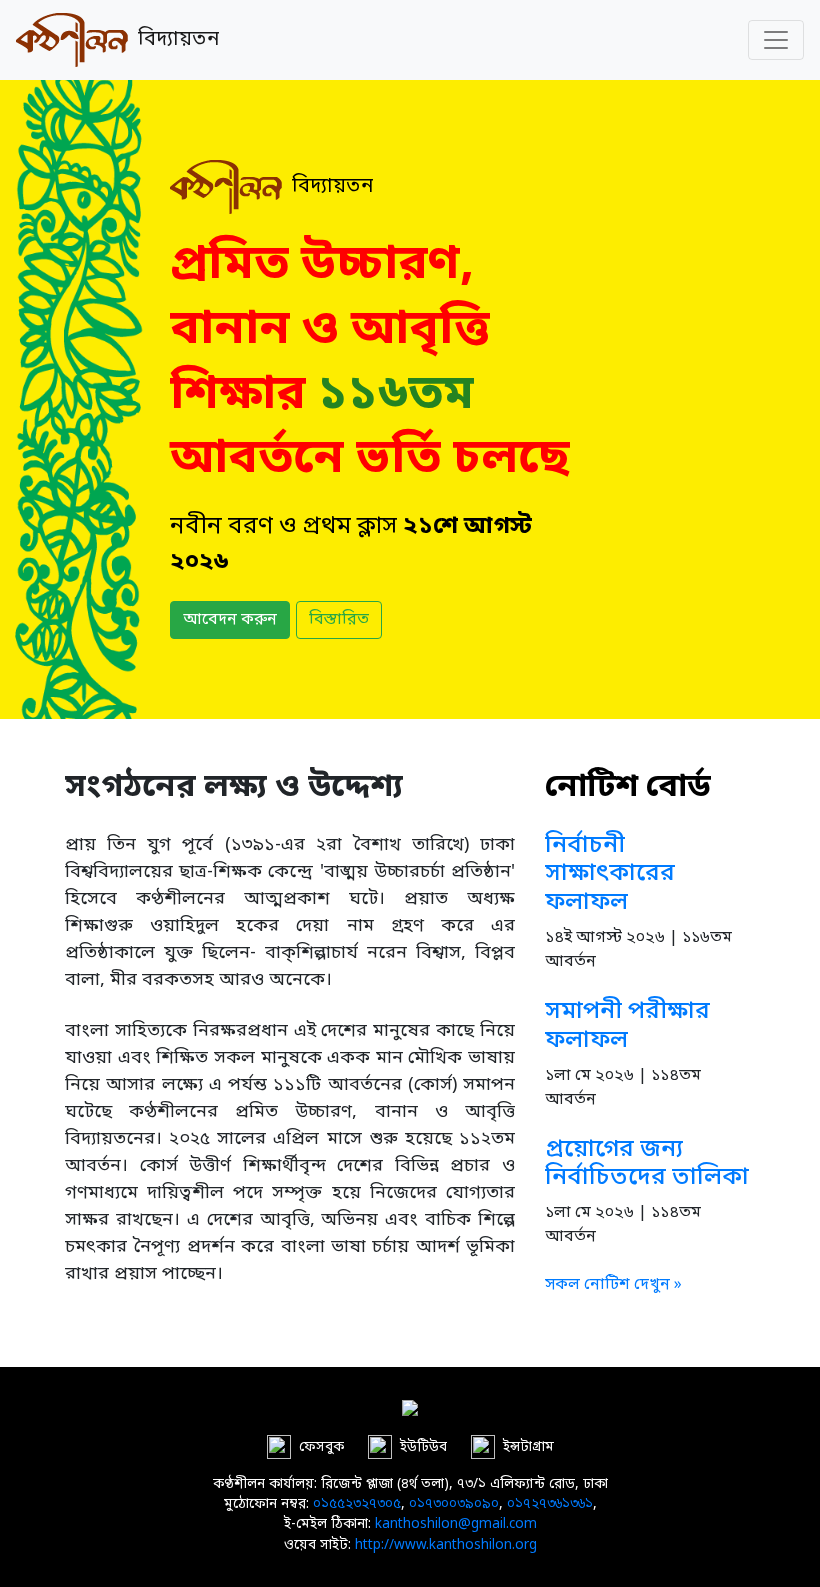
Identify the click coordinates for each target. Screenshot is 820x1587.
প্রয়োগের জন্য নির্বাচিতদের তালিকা (647, 1164)
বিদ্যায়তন (173, 40)
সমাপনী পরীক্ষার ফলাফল (627, 1026)
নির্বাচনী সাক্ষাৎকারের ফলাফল (610, 875)
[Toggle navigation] (776, 40)
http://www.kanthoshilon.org (446, 1546)
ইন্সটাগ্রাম (528, 1447)
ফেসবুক (321, 1447)
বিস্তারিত (339, 620)
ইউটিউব (423, 1447)
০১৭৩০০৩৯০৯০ (454, 1505)
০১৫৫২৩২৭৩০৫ (357, 1505)
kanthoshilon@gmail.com (456, 1525)
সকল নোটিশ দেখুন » (613, 1285)
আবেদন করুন (230, 620)
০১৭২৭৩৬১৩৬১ (550, 1505)
